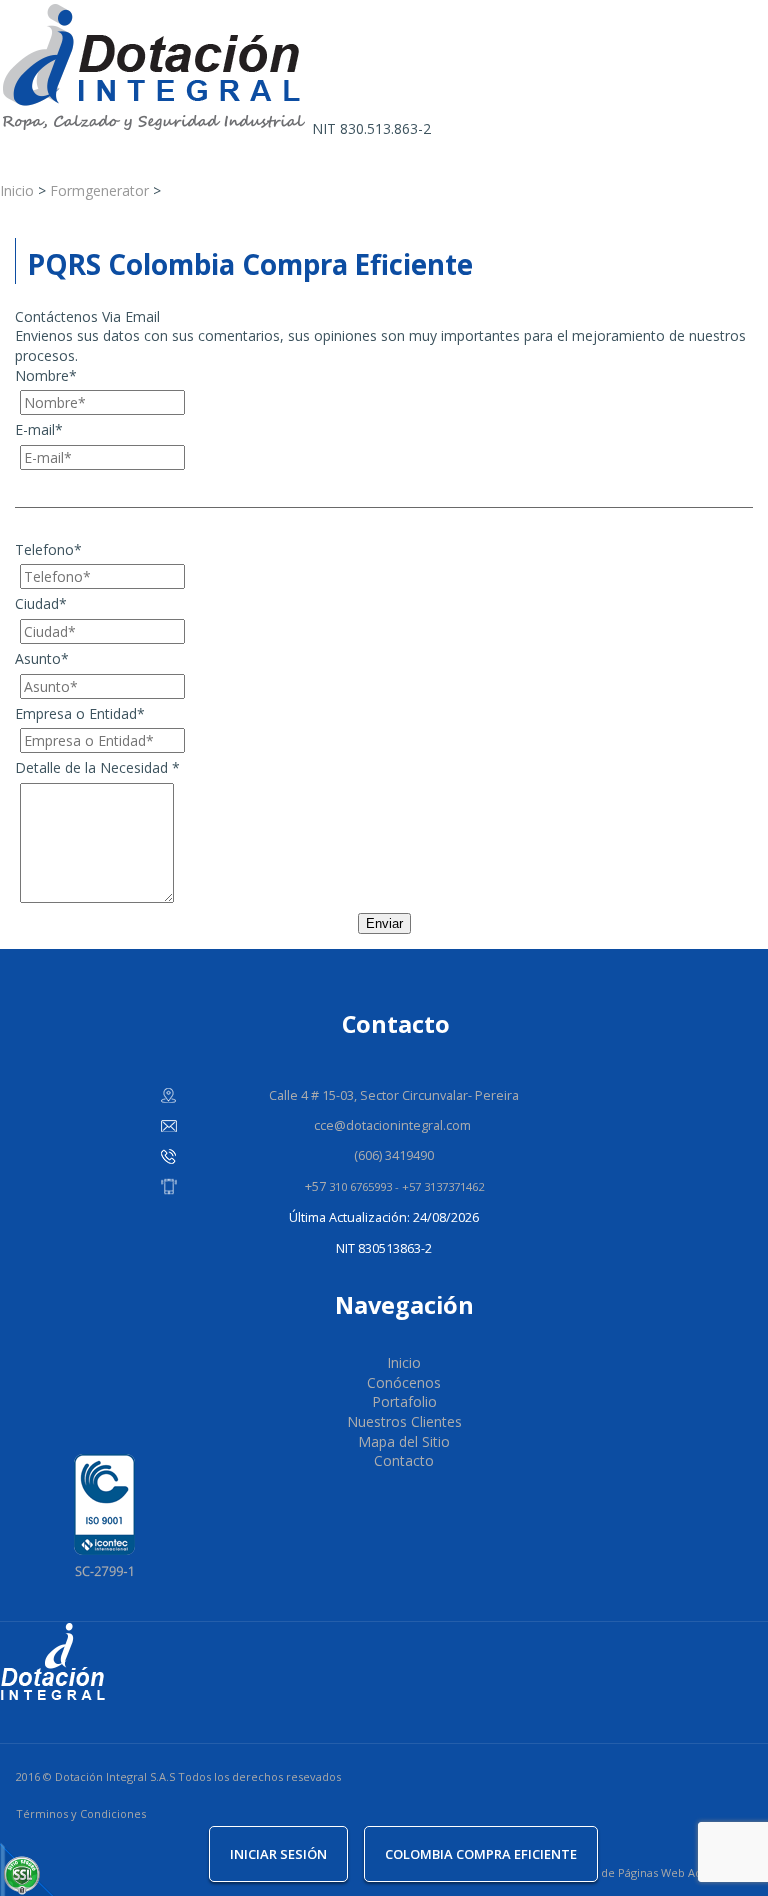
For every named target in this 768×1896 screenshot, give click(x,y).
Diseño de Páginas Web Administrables (664, 1872)
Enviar (384, 923)
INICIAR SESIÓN (278, 1854)
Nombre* (46, 375)
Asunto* (42, 658)
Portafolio (404, 1401)
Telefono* (48, 549)
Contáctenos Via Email (87, 316)
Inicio (404, 1362)
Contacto (404, 1460)
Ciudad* (41, 603)
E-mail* (39, 429)
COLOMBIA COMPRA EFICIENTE (481, 1854)
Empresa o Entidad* (80, 713)
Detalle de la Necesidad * (97, 767)
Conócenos (404, 1382)
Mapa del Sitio (404, 1441)
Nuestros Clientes (404, 1421)
